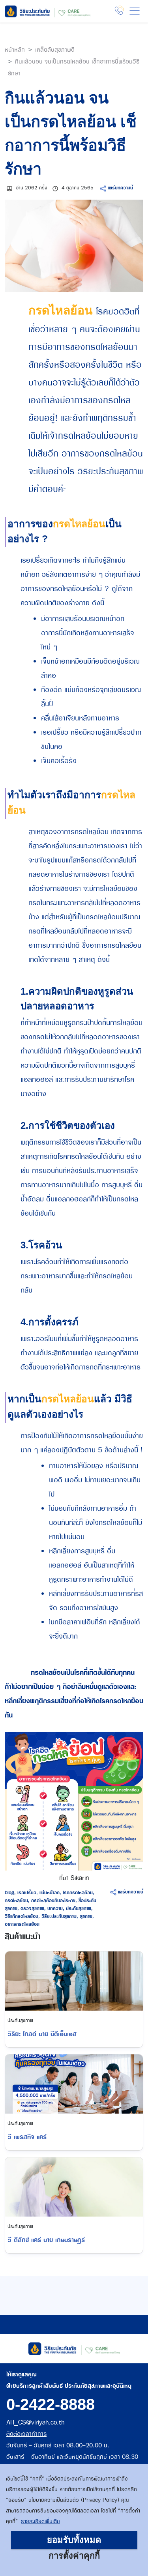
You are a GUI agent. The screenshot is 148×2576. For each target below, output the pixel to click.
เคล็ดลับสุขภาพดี (55, 50)
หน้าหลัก (15, 50)
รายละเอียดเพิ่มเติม (40, 2522)
